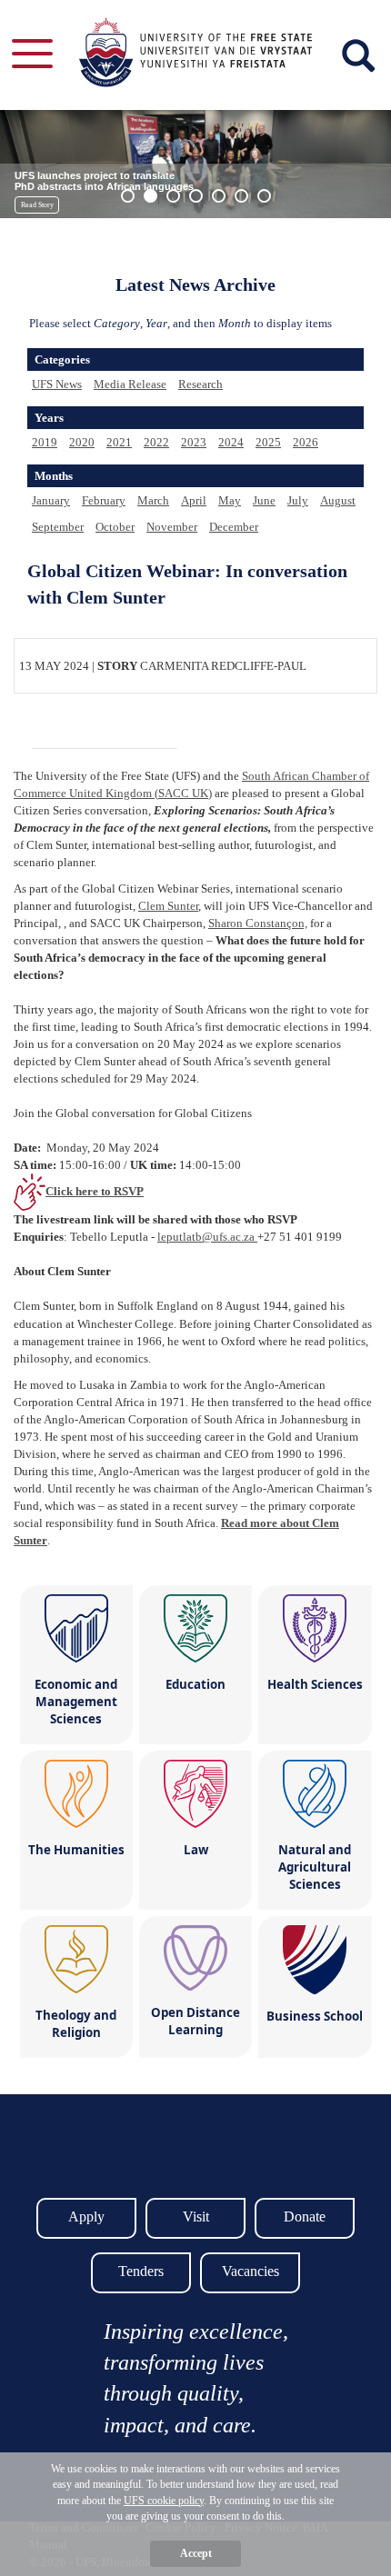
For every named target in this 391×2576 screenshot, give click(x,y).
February (104, 500)
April (194, 500)
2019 (45, 442)
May (230, 500)
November (172, 527)
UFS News (57, 384)
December (234, 527)
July (298, 500)
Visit (196, 2217)
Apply (86, 2217)
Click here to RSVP (95, 1191)
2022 (156, 442)
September (58, 527)
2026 (306, 442)
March (153, 500)
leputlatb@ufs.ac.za (207, 1237)
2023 (194, 442)
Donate (305, 2217)
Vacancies (251, 2271)
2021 (119, 442)
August (338, 500)
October (115, 527)
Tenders (141, 2271)
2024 (231, 442)
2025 (268, 442)
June (264, 500)
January (51, 500)
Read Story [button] (37, 205)
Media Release (130, 384)
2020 (82, 442)
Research (201, 384)
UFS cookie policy (164, 2501)
